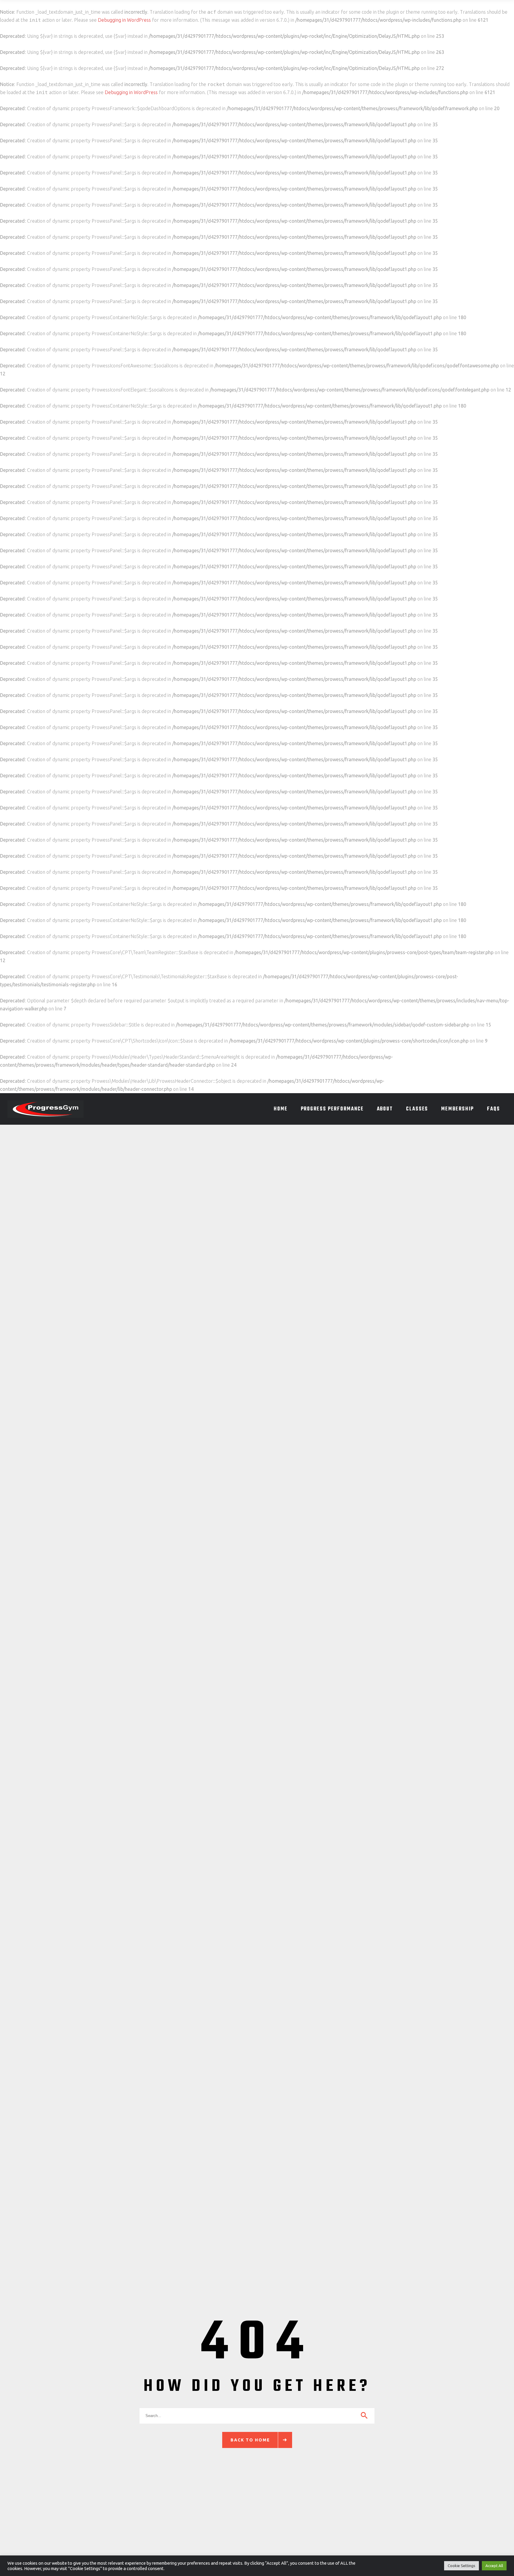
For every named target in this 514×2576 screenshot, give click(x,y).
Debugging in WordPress (124, 20)
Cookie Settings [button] (461, 2566)
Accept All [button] (494, 2566)
